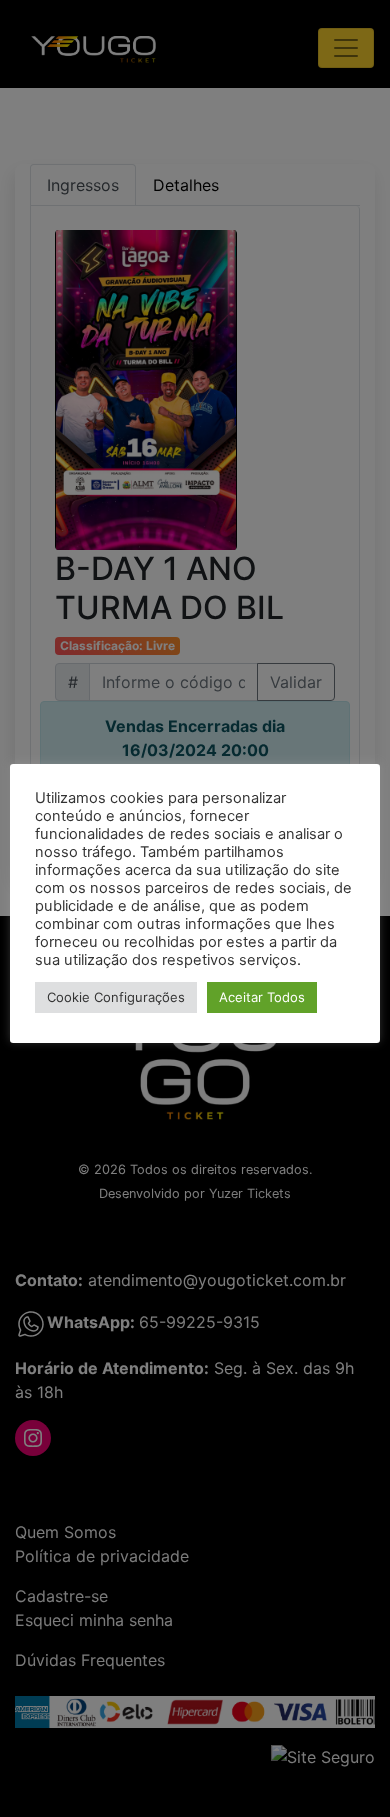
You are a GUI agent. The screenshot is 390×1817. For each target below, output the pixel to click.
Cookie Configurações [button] (116, 997)
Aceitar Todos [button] (262, 997)
